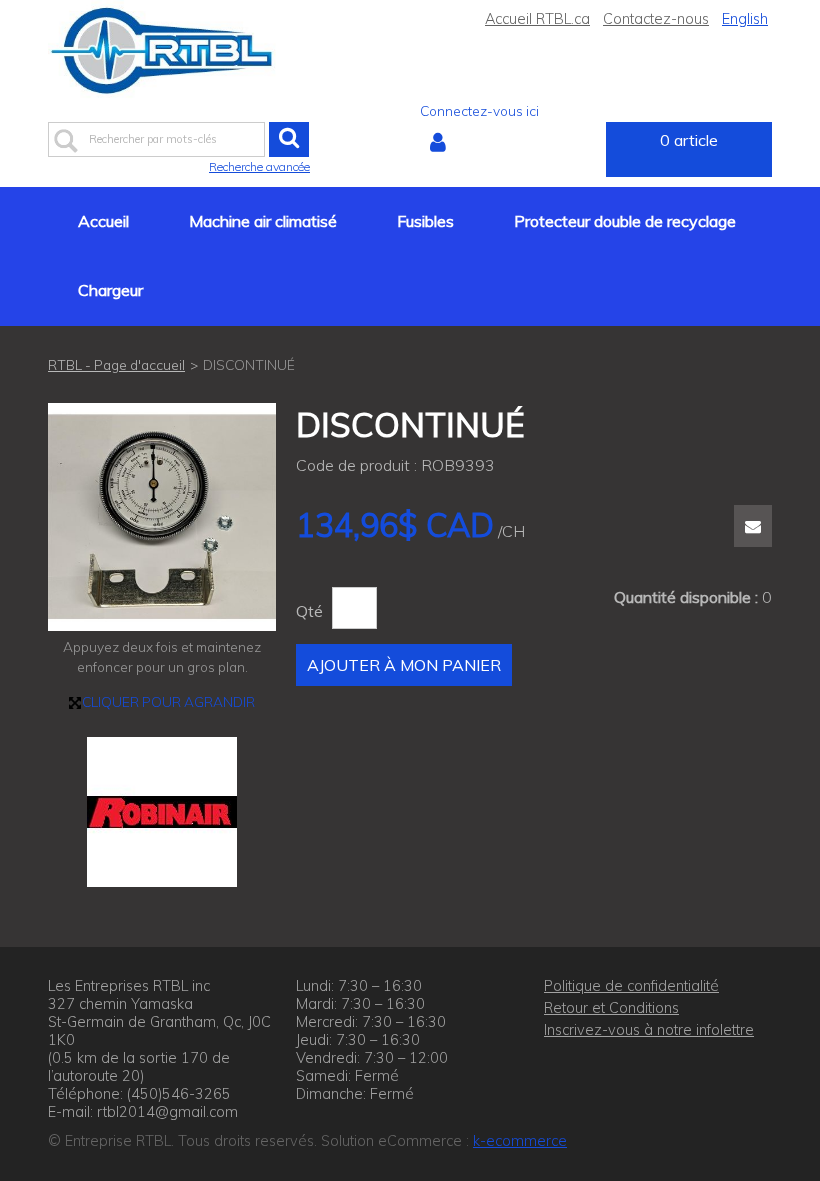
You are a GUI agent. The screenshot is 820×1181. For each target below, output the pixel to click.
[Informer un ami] (753, 526)
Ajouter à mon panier (404, 665)
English (745, 19)
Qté (309, 611)
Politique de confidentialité (631, 986)
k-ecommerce (520, 1141)
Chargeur (110, 290)
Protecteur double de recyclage (625, 221)
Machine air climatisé (263, 221)
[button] (689, 149)
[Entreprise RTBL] (162, 50)
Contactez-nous (656, 19)
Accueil (103, 221)
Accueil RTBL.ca (537, 19)
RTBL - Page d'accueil (116, 364)
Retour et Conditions (611, 1008)
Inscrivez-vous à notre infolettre (649, 1030)
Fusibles (425, 221)
